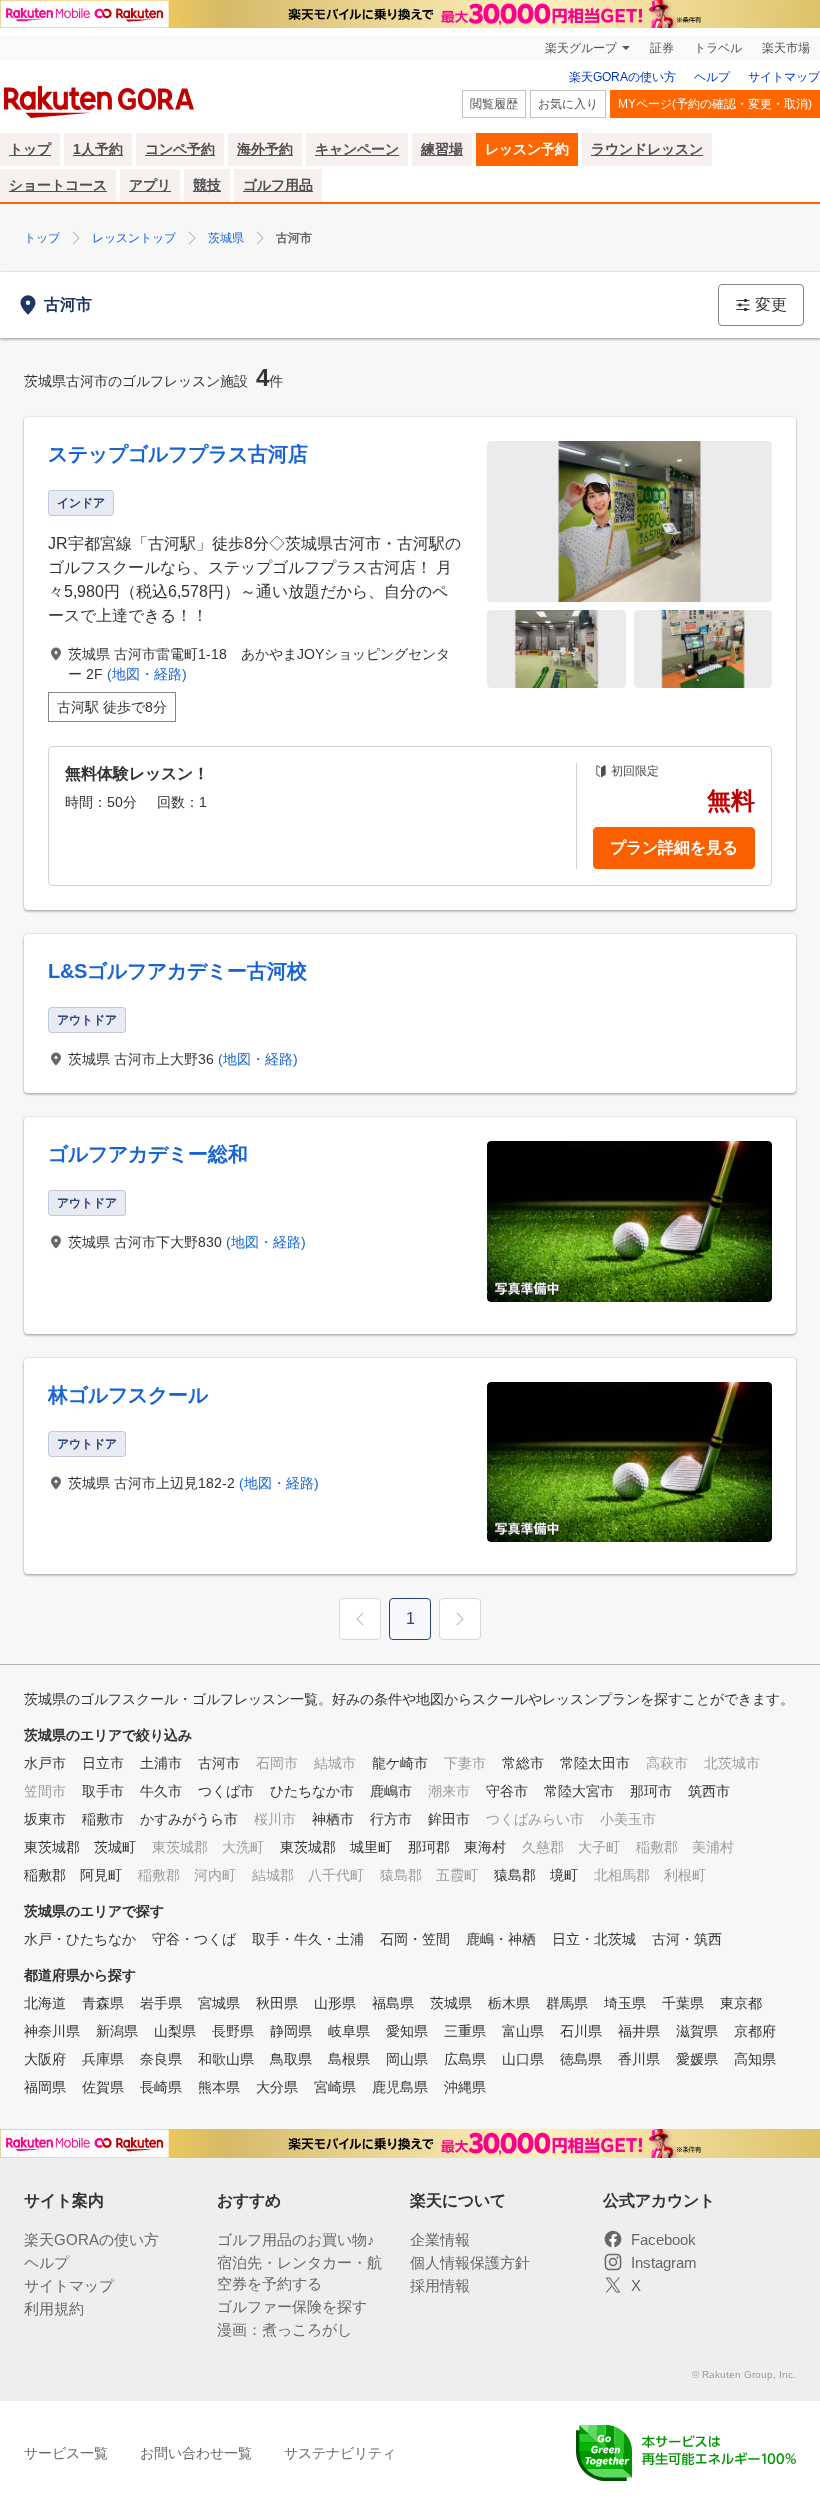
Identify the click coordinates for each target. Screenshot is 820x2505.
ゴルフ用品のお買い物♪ (296, 2239)
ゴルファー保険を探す (292, 2306)
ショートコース (58, 185)
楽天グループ (581, 48)
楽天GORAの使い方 (622, 77)
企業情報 (440, 2239)
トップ (30, 149)
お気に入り (568, 104)
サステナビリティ (340, 2453)
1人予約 (98, 149)
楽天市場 (786, 48)
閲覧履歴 (494, 104)
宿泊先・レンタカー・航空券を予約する (299, 2273)
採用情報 (440, 2285)
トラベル (718, 48)
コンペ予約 (180, 149)
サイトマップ (784, 77)
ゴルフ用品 (278, 185)
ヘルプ (712, 77)
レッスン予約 (527, 149)
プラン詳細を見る (674, 847)
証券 (662, 48)
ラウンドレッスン (647, 149)
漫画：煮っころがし (284, 2329)
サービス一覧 (66, 2453)
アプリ (150, 185)
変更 (771, 304)
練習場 (442, 149)
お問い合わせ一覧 (196, 2453)
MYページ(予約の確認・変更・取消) (715, 104)
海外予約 (265, 149)
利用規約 (54, 2308)
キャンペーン (357, 149)
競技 (207, 185)
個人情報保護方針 (470, 2262)
